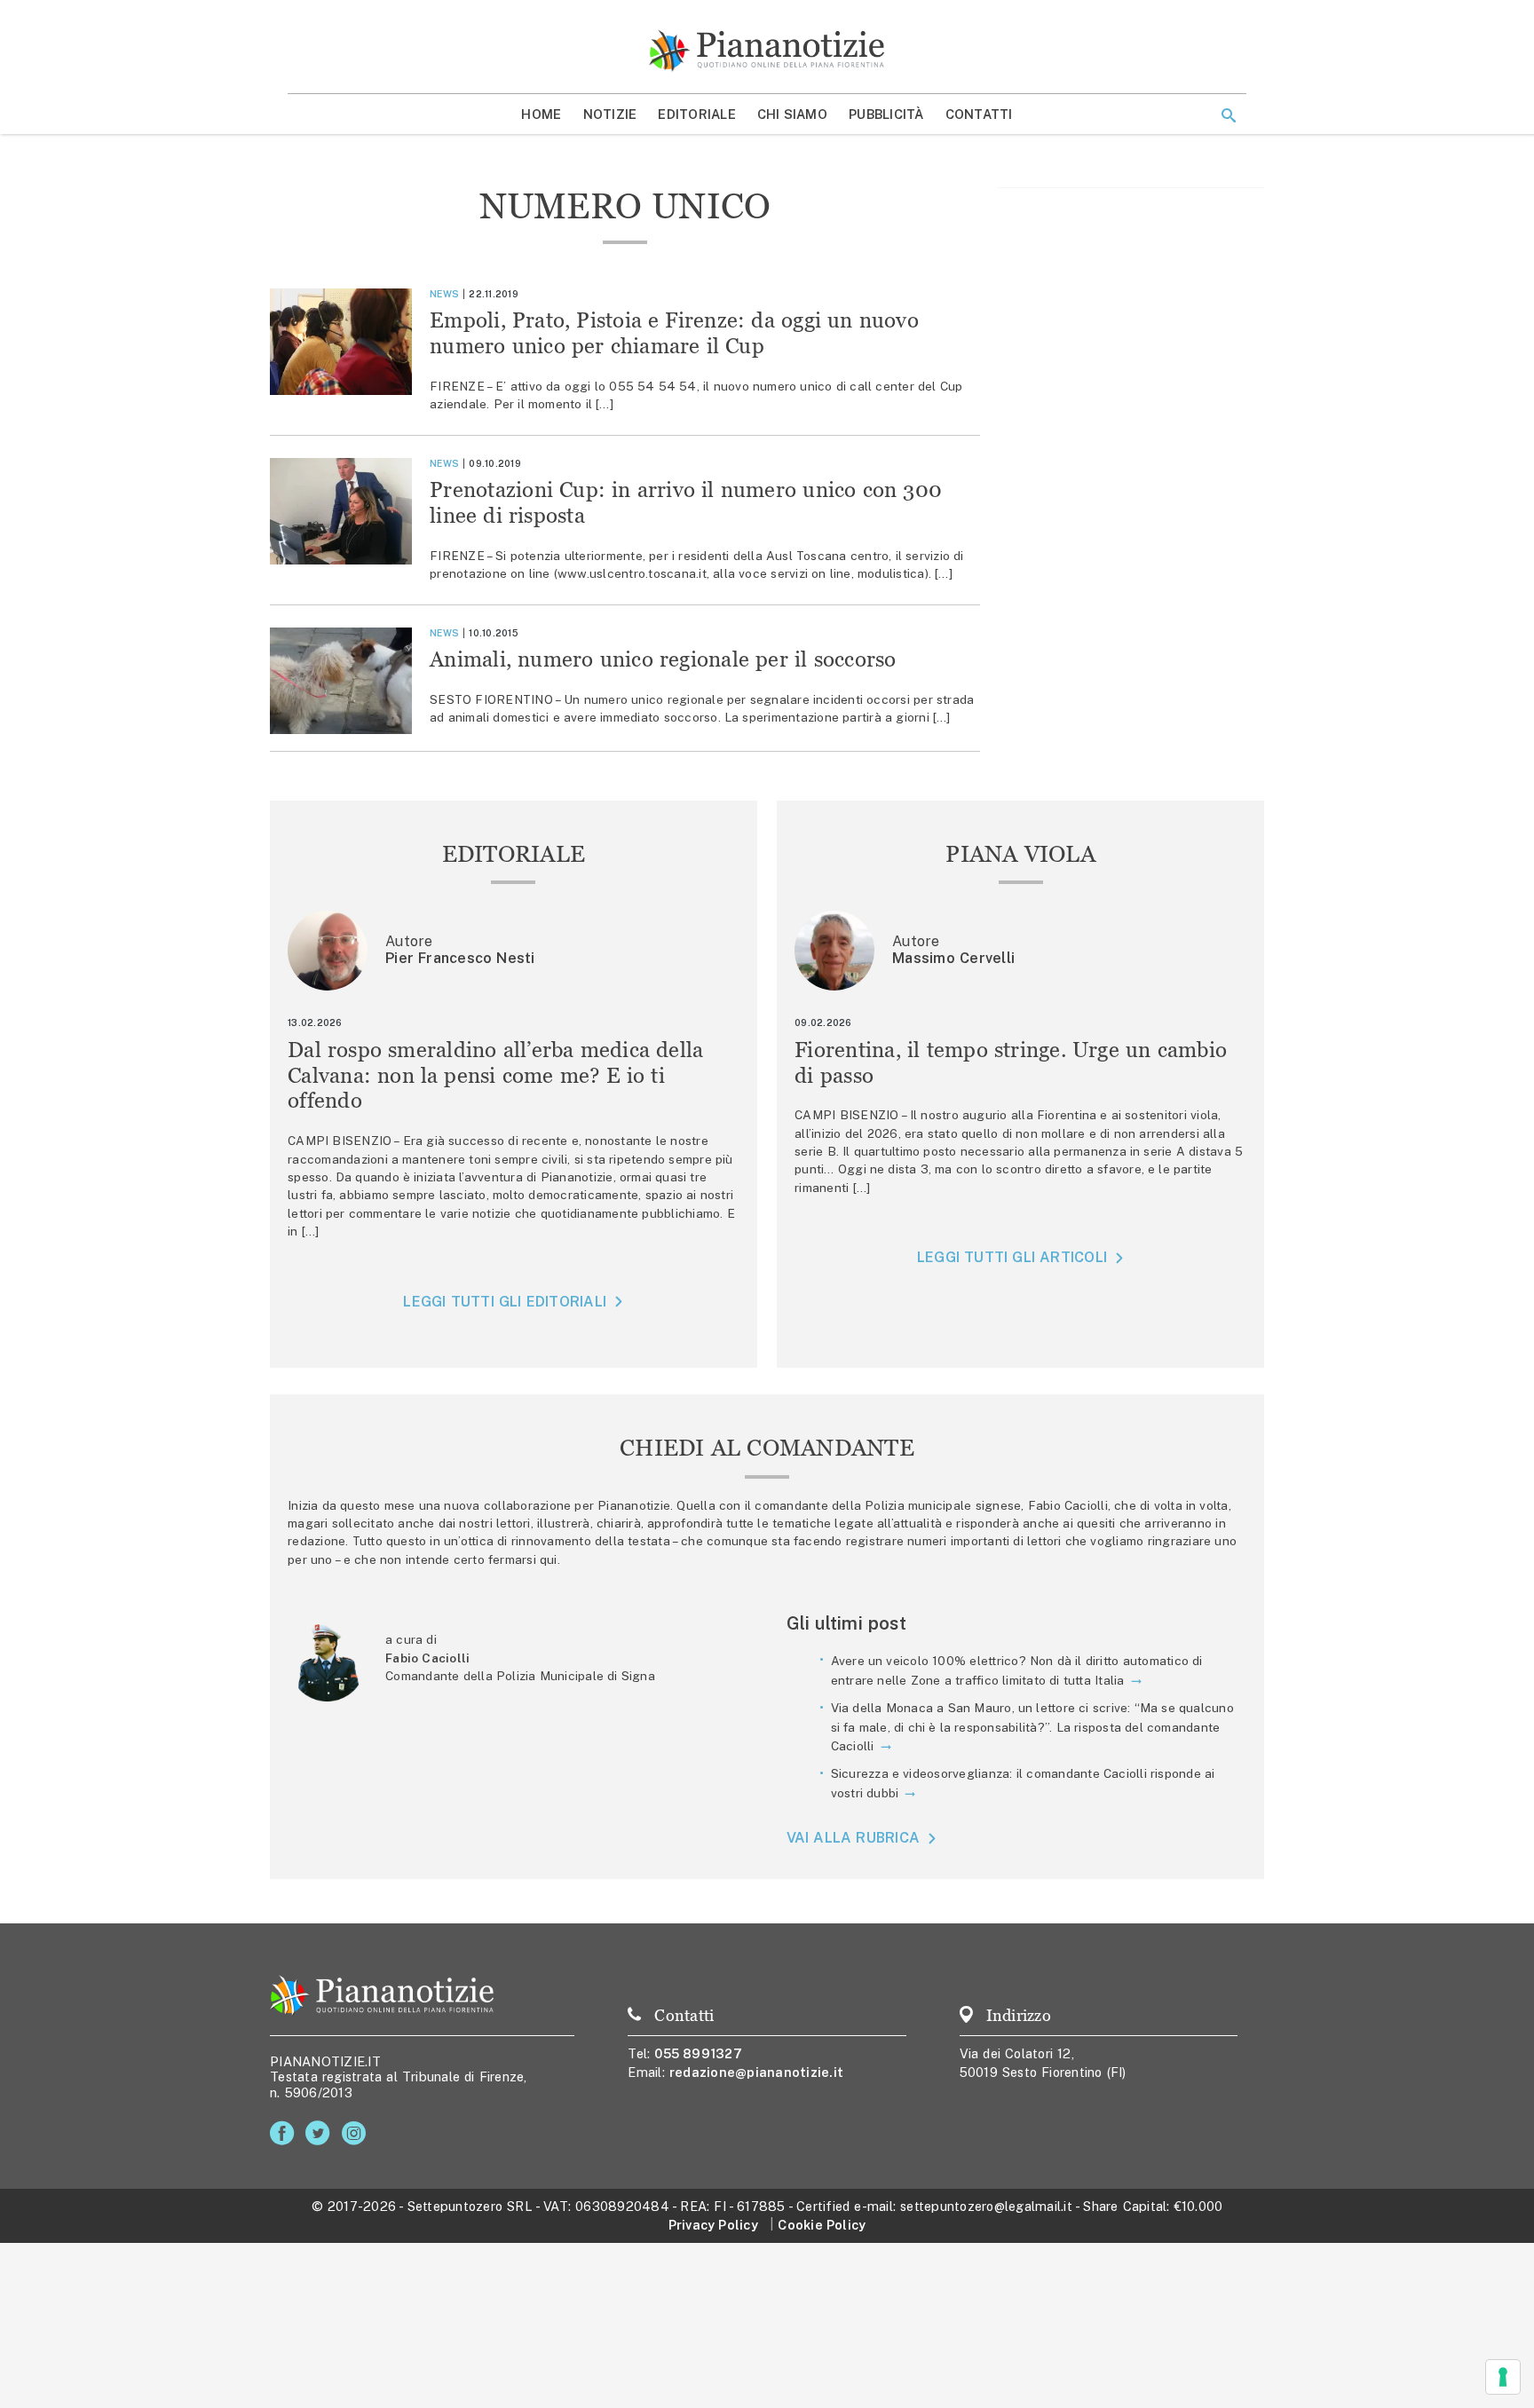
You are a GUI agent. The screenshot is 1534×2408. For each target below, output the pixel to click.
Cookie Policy (822, 2225)
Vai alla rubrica (854, 1839)
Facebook (285, 2133)
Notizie (610, 114)
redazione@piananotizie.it (756, 2072)
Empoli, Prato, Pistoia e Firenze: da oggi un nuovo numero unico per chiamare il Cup (674, 333)
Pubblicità (886, 114)
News (444, 294)
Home (541, 114)
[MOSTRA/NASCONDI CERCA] (1229, 115)
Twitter (321, 2133)
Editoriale (697, 114)
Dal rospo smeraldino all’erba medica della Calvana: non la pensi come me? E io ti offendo (496, 1075)
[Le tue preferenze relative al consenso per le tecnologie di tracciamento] (1503, 2377)
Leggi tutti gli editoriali (505, 1302)
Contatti (979, 114)
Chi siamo (792, 114)
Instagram (357, 2133)
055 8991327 (698, 2053)
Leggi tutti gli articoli (1012, 1257)
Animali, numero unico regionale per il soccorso (663, 659)
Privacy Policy (713, 2225)
